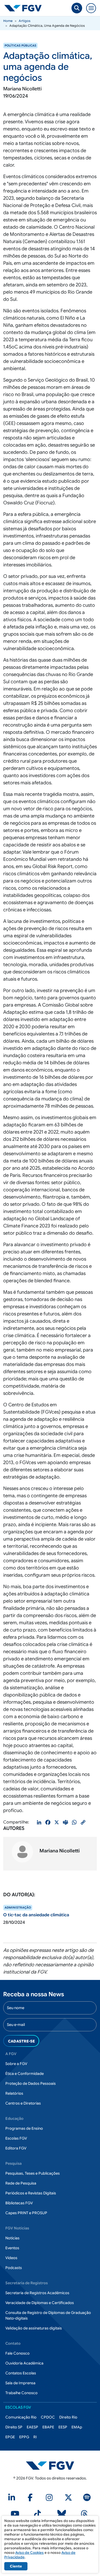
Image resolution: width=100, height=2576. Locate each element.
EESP (63, 2427)
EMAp (77, 2427)
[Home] (25, 8)
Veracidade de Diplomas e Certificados (40, 2303)
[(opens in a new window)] (13, 2499)
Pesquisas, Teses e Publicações (33, 2173)
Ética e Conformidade (25, 2074)
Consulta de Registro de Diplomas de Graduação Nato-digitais (48, 2315)
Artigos (25, 21)
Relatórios (14, 2093)
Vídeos (11, 2258)
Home (8, 21)
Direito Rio (68, 2417)
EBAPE (48, 2427)
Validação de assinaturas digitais (34, 2328)
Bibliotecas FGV (19, 2203)
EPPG (24, 2437)
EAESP (32, 2427)
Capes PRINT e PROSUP (26, 2213)
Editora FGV (16, 2148)
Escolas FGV (16, 2138)
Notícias (12, 2238)
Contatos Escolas (21, 2373)
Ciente (16, 2566)
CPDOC (48, 2417)
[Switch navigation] (91, 8)
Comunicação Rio (21, 2417)
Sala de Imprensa (20, 2383)
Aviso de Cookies (29, 2553)
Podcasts (14, 2268)
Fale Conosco (17, 2353)
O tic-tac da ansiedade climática (36, 1915)
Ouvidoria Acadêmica (24, 2363)
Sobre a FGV (16, 2064)
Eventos (12, 2248)
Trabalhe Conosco (21, 2393)
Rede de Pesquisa (21, 2183)
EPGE (10, 2437)
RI (35, 2437)
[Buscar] (77, 8)
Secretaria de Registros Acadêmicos (37, 2293)
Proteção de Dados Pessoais (31, 2083)
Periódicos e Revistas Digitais (31, 2193)
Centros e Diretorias (23, 2103)
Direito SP (14, 2427)
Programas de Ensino (24, 2128)
